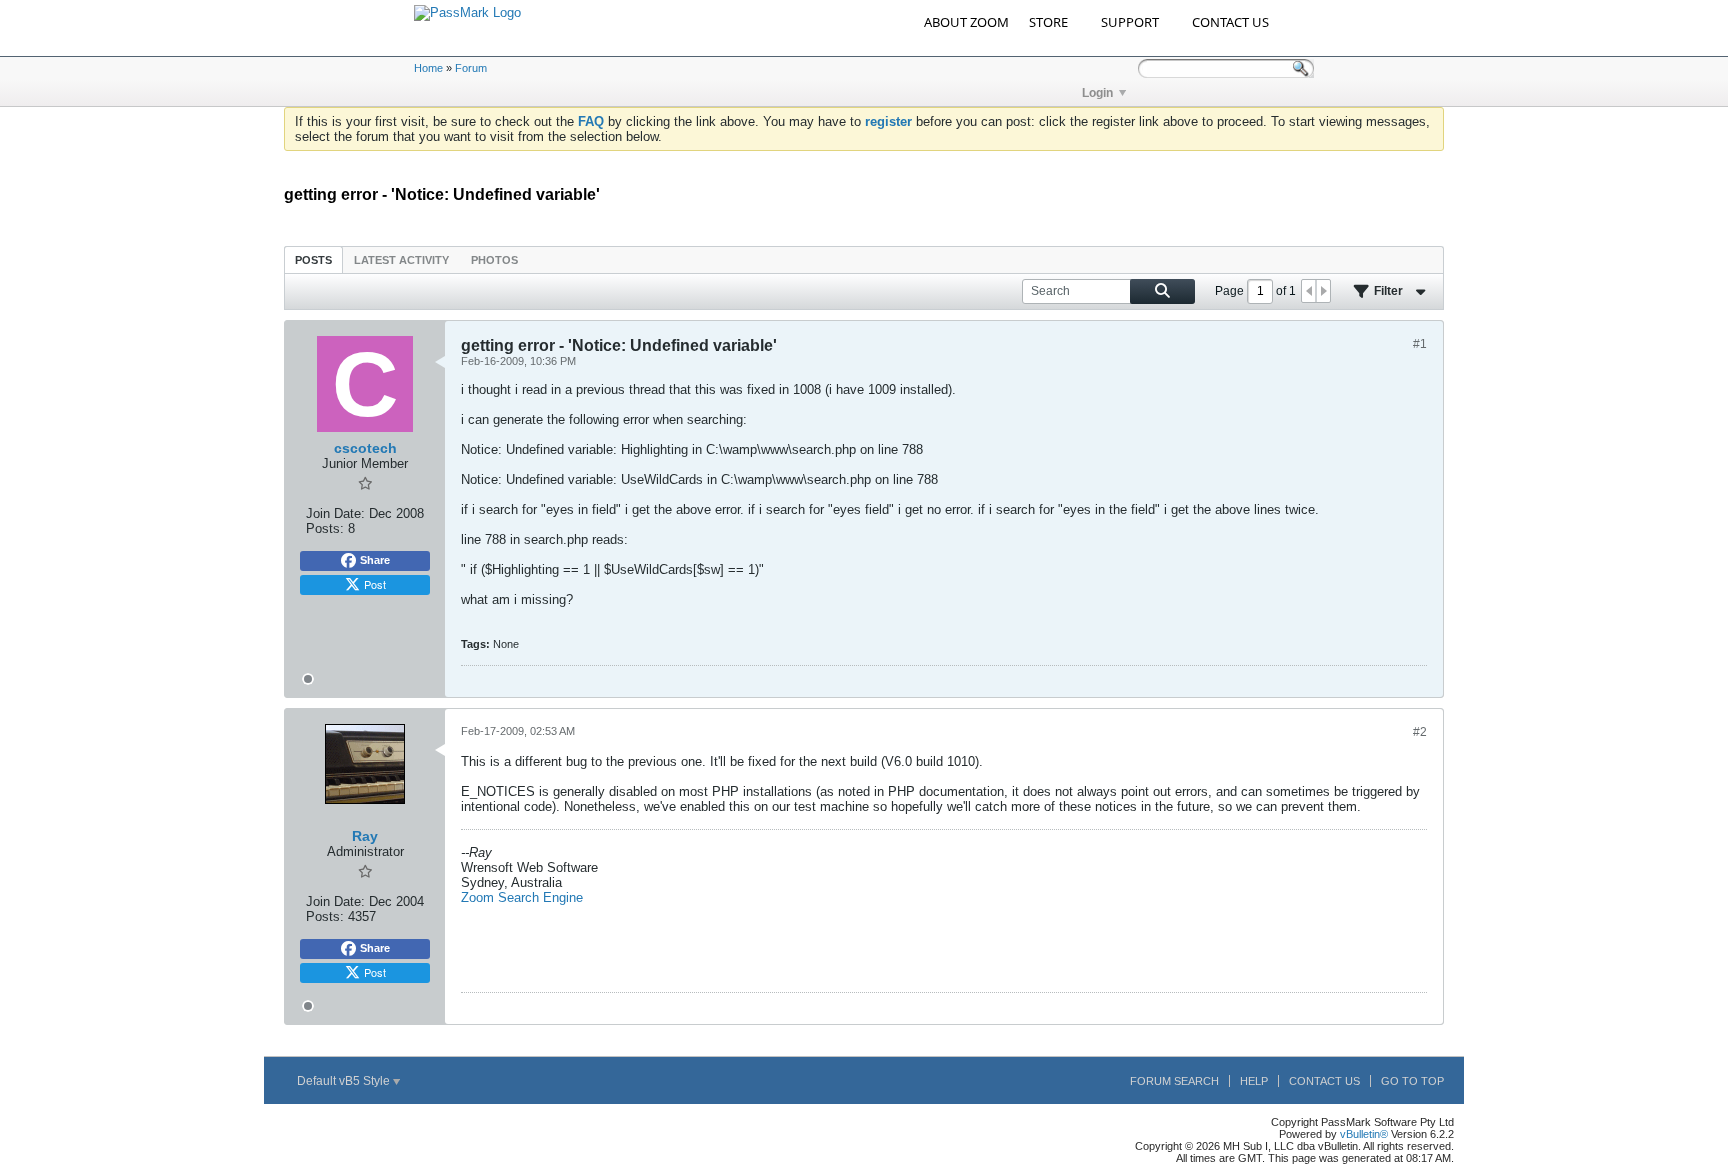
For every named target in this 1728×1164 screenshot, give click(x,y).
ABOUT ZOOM (966, 22)
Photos (494, 260)
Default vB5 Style (345, 1081)
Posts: (325, 528)
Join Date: (335, 513)
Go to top (1412, 1081)
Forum (471, 68)
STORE (1048, 22)
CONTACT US (1230, 22)
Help (1254, 1081)
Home (428, 68)
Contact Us (1324, 1081)
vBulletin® (1364, 1134)
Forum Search (1174, 1081)
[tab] (313, 259)
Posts (313, 260)
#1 (1420, 344)
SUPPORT (1130, 22)
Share (375, 560)
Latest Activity (401, 260)
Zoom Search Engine (522, 897)
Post (375, 584)
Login (1097, 93)
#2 (1420, 732)
